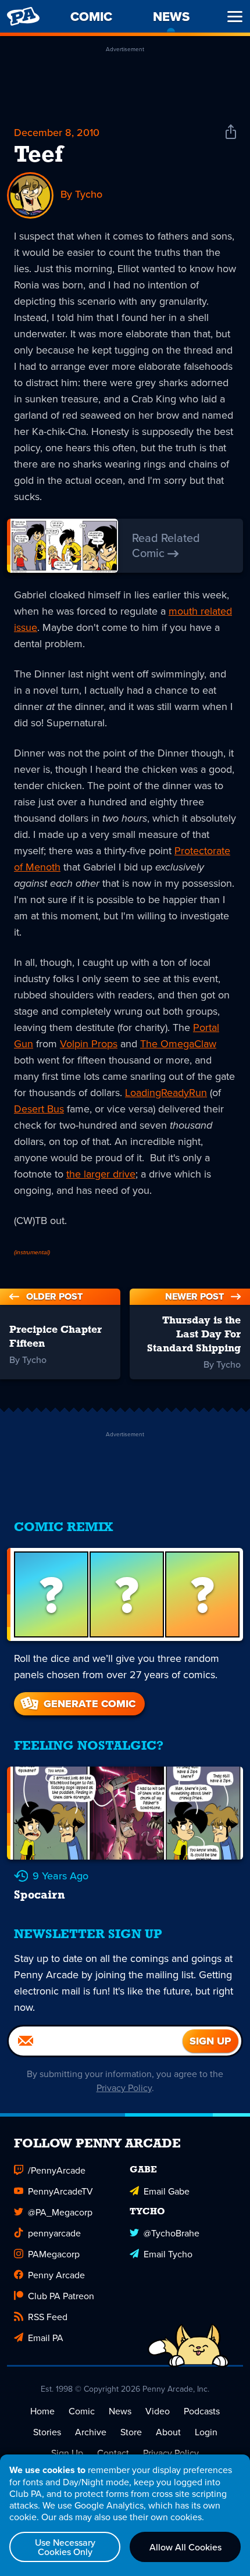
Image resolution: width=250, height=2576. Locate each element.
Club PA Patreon (61, 2296)
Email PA (46, 2338)
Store (131, 2432)
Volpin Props (89, 1043)
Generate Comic (90, 1704)
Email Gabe (167, 2191)
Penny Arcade (56, 2275)
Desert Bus (39, 1109)
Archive (91, 2432)
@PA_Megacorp (60, 2212)
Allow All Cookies (185, 2547)
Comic (82, 2411)
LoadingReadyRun (166, 1092)
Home (42, 2411)
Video (158, 2411)
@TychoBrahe (172, 2233)
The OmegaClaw (178, 1043)
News (120, 2411)
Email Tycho (168, 2254)
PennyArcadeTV (60, 2191)
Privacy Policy (124, 2088)
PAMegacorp (54, 2254)
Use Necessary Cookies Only (65, 2547)
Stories (47, 2432)
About (168, 2432)
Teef (38, 156)
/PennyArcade (57, 2170)
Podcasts (202, 2411)
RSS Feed (48, 2317)
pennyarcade (54, 2233)
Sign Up (67, 2453)
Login (206, 2432)
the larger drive (101, 1174)
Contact (113, 2453)
